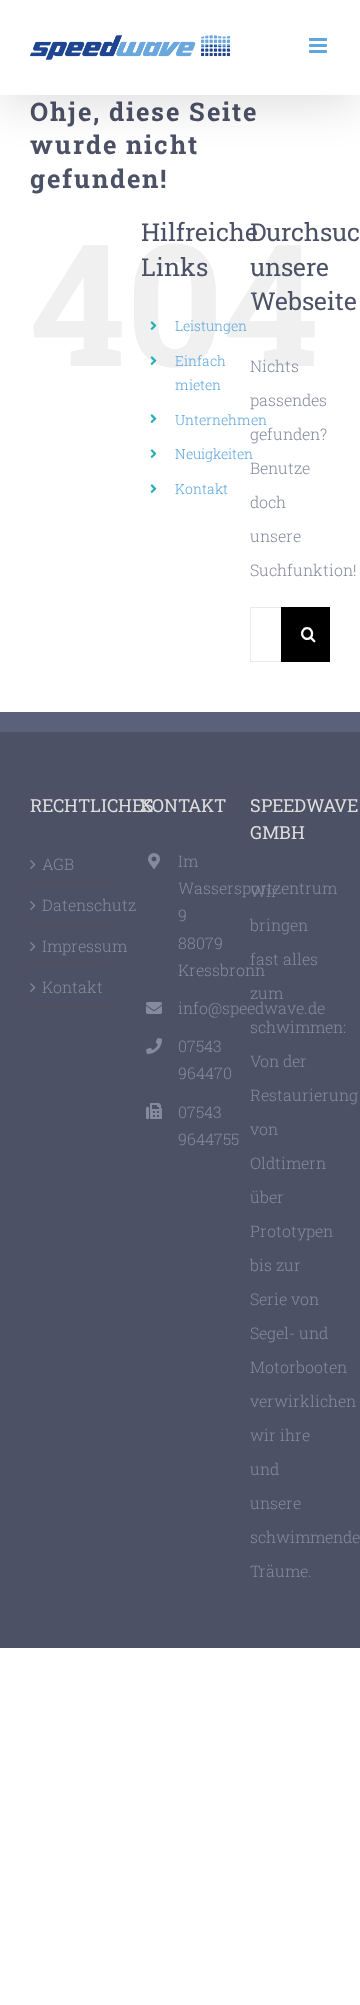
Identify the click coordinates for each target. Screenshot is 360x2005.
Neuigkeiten (214, 453)
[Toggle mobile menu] (319, 45)
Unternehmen (221, 419)
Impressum (71, 945)
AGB (58, 863)
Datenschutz (71, 904)
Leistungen (211, 325)
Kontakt (201, 488)
